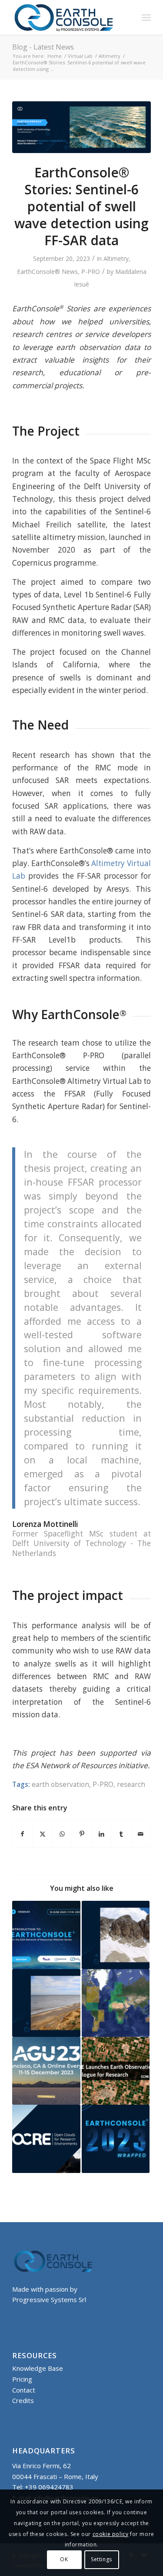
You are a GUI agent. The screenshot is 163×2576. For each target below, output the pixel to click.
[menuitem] (146, 17)
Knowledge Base (38, 2368)
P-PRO (91, 272)
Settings (101, 2559)
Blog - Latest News (43, 47)
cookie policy (111, 2534)
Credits (23, 2400)
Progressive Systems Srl (49, 2299)
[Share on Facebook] (22, 1834)
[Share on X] (42, 1834)
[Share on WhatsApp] (62, 1834)
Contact (24, 2390)
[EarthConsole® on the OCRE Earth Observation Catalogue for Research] (116, 2071)
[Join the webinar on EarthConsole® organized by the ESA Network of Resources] (46, 1935)
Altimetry (116, 258)
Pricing (22, 2379)
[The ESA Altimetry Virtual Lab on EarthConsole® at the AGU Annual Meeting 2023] (46, 2071)
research (131, 1784)
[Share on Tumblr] (121, 1834)
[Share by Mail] (141, 1834)
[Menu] (146, 17)
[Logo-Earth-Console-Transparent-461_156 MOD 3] (68, 17)
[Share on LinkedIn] (101, 1834)
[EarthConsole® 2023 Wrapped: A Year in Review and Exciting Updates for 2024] (116, 2139)
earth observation (60, 1784)
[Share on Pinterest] (82, 1834)
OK (64, 2559)
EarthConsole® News (47, 272)
